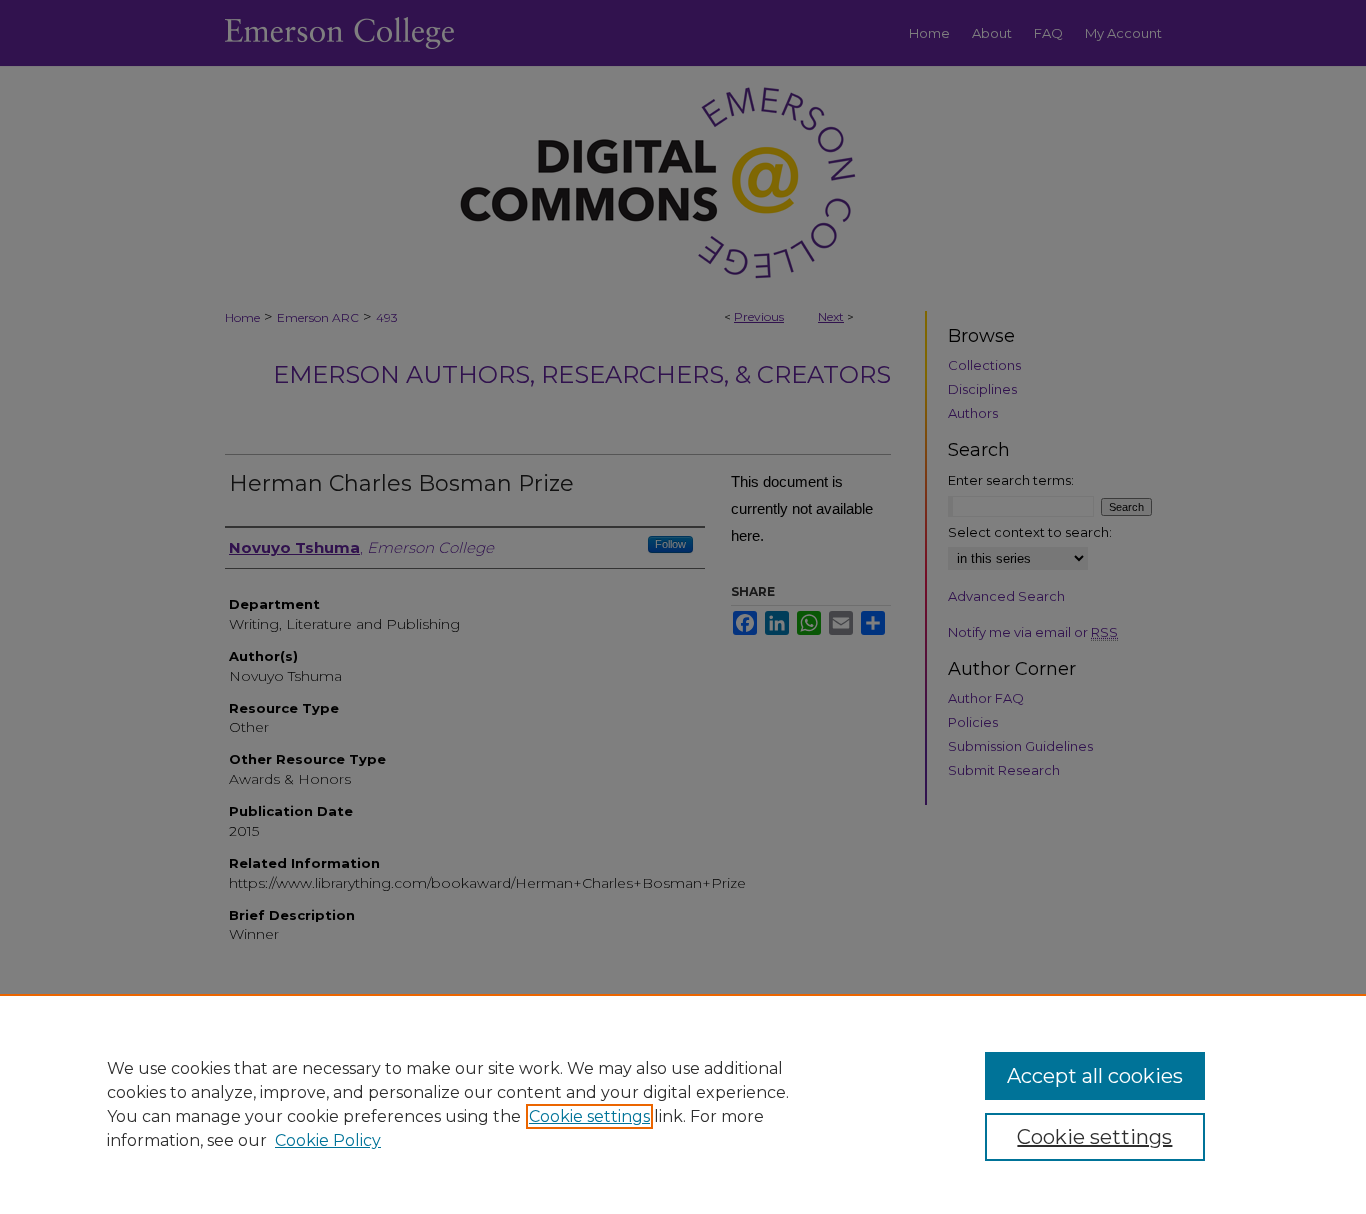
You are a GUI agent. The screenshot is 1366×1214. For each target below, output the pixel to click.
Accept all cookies (1095, 1076)
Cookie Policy (328, 1140)
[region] (683, 1104)
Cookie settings (589, 1116)
